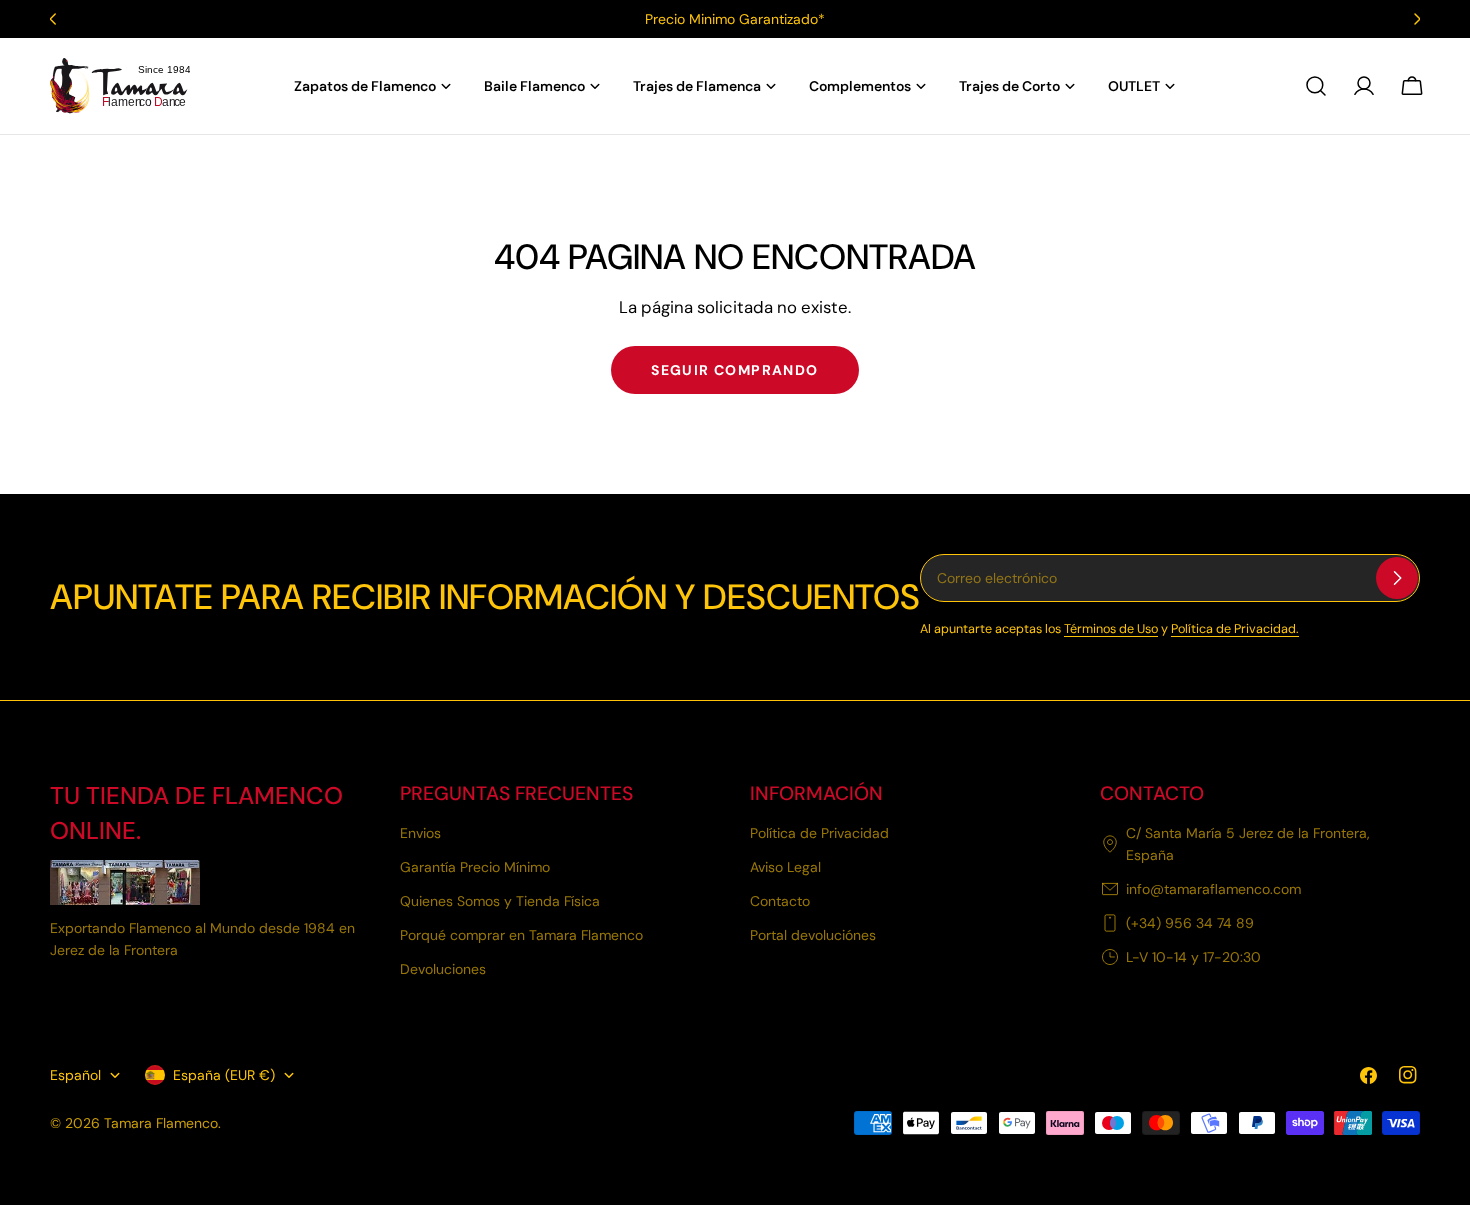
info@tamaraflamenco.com (1213, 889)
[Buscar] (1316, 86)
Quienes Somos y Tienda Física (500, 901)
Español (75, 1075)
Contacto (780, 901)
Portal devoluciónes (813, 935)
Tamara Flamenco (161, 1123)
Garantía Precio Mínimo (475, 867)
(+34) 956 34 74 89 (1190, 923)
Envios (420, 833)
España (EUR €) (224, 1075)
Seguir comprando (734, 370)
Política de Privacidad (819, 833)
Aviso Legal (785, 867)
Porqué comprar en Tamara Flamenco (521, 935)
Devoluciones (443, 969)
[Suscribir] (1397, 578)
